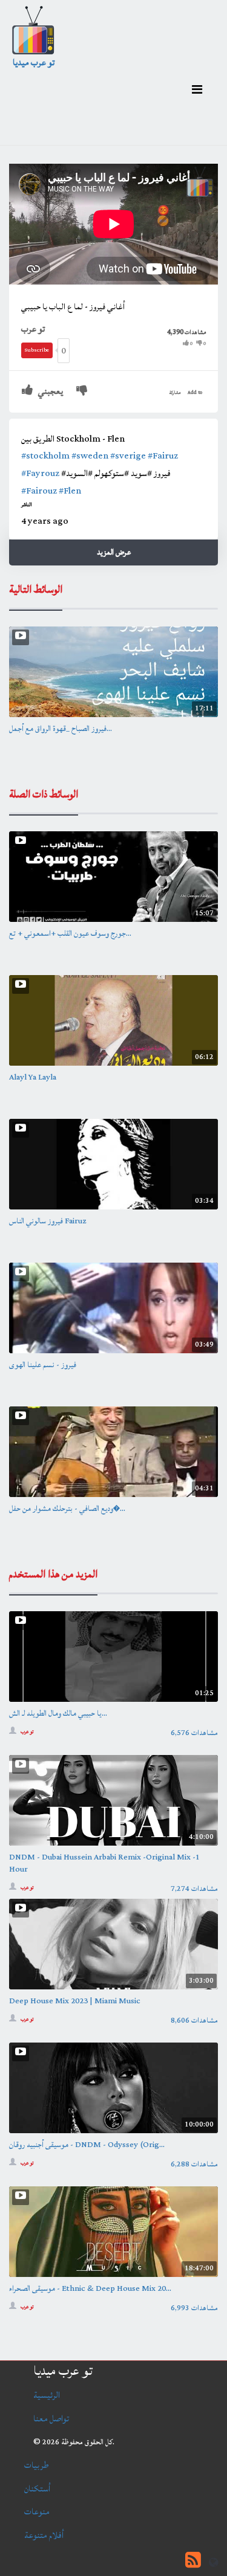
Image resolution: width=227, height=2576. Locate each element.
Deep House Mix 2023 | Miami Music (75, 2001)
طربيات (36, 2465)
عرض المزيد (114, 552)
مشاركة (175, 393)
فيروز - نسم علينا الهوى (43, 1365)
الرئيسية (47, 2395)
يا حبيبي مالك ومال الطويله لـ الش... (58, 1713)
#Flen (70, 491)
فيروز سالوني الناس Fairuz (48, 1221)
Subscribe (37, 350)
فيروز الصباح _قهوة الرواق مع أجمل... (61, 729)
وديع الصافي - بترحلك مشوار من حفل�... (67, 1509)
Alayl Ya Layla (33, 1077)
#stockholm (45, 456)
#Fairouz (39, 491)
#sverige (128, 456)
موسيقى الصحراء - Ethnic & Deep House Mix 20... (90, 2288)
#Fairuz (163, 456)
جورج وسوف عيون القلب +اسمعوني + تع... (70, 933)
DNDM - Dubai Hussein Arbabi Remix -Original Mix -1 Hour (104, 1863)
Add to (195, 393)
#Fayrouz (40, 473)
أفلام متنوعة (44, 2535)
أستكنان (37, 2489)
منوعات (37, 2512)
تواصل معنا (51, 2419)
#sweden (90, 456)
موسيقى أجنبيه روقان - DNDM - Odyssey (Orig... (87, 2145)
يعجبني (50, 391)
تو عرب (33, 329)
